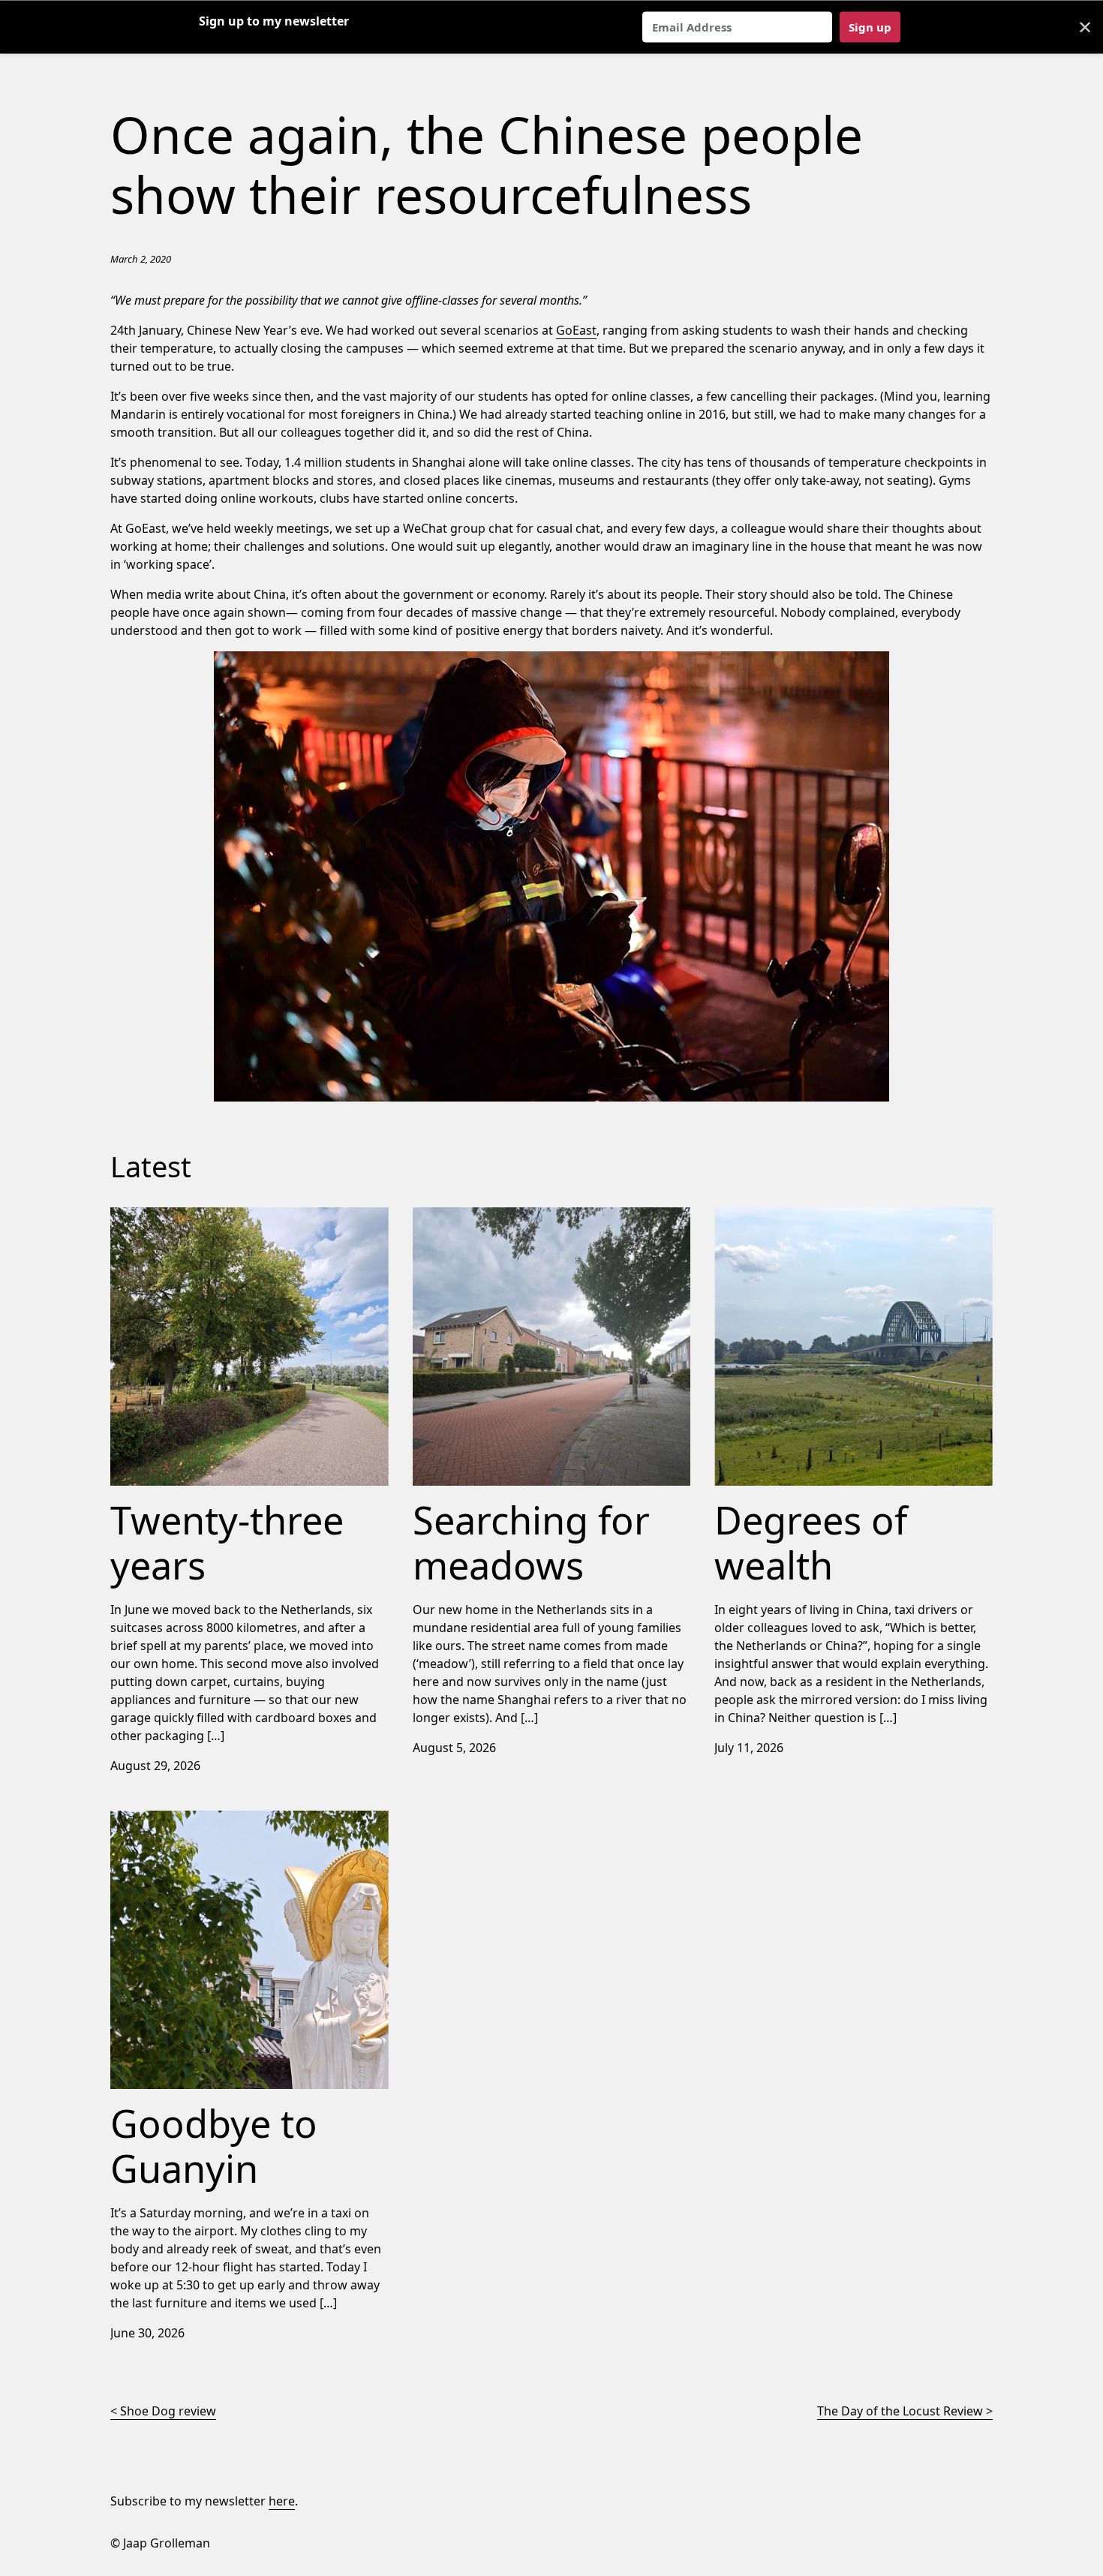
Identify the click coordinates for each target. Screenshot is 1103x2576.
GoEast (576, 330)
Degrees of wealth (766, 1216)
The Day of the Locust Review (900, 2411)
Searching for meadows (481, 1216)
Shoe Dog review (168, 2411)
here (282, 2501)
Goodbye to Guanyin (169, 1820)
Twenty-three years (165, 1216)
